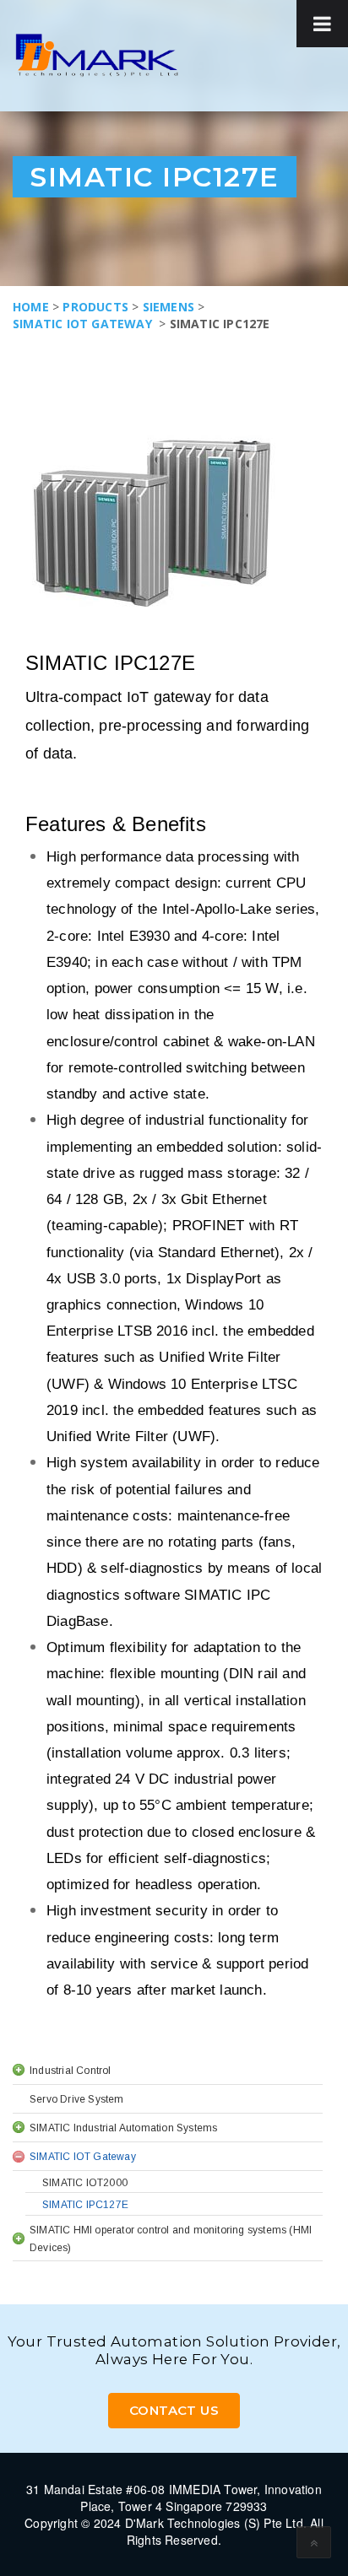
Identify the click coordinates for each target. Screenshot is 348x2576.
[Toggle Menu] (322, 24)
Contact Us (174, 2410)
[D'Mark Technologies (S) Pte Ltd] (97, 55)
